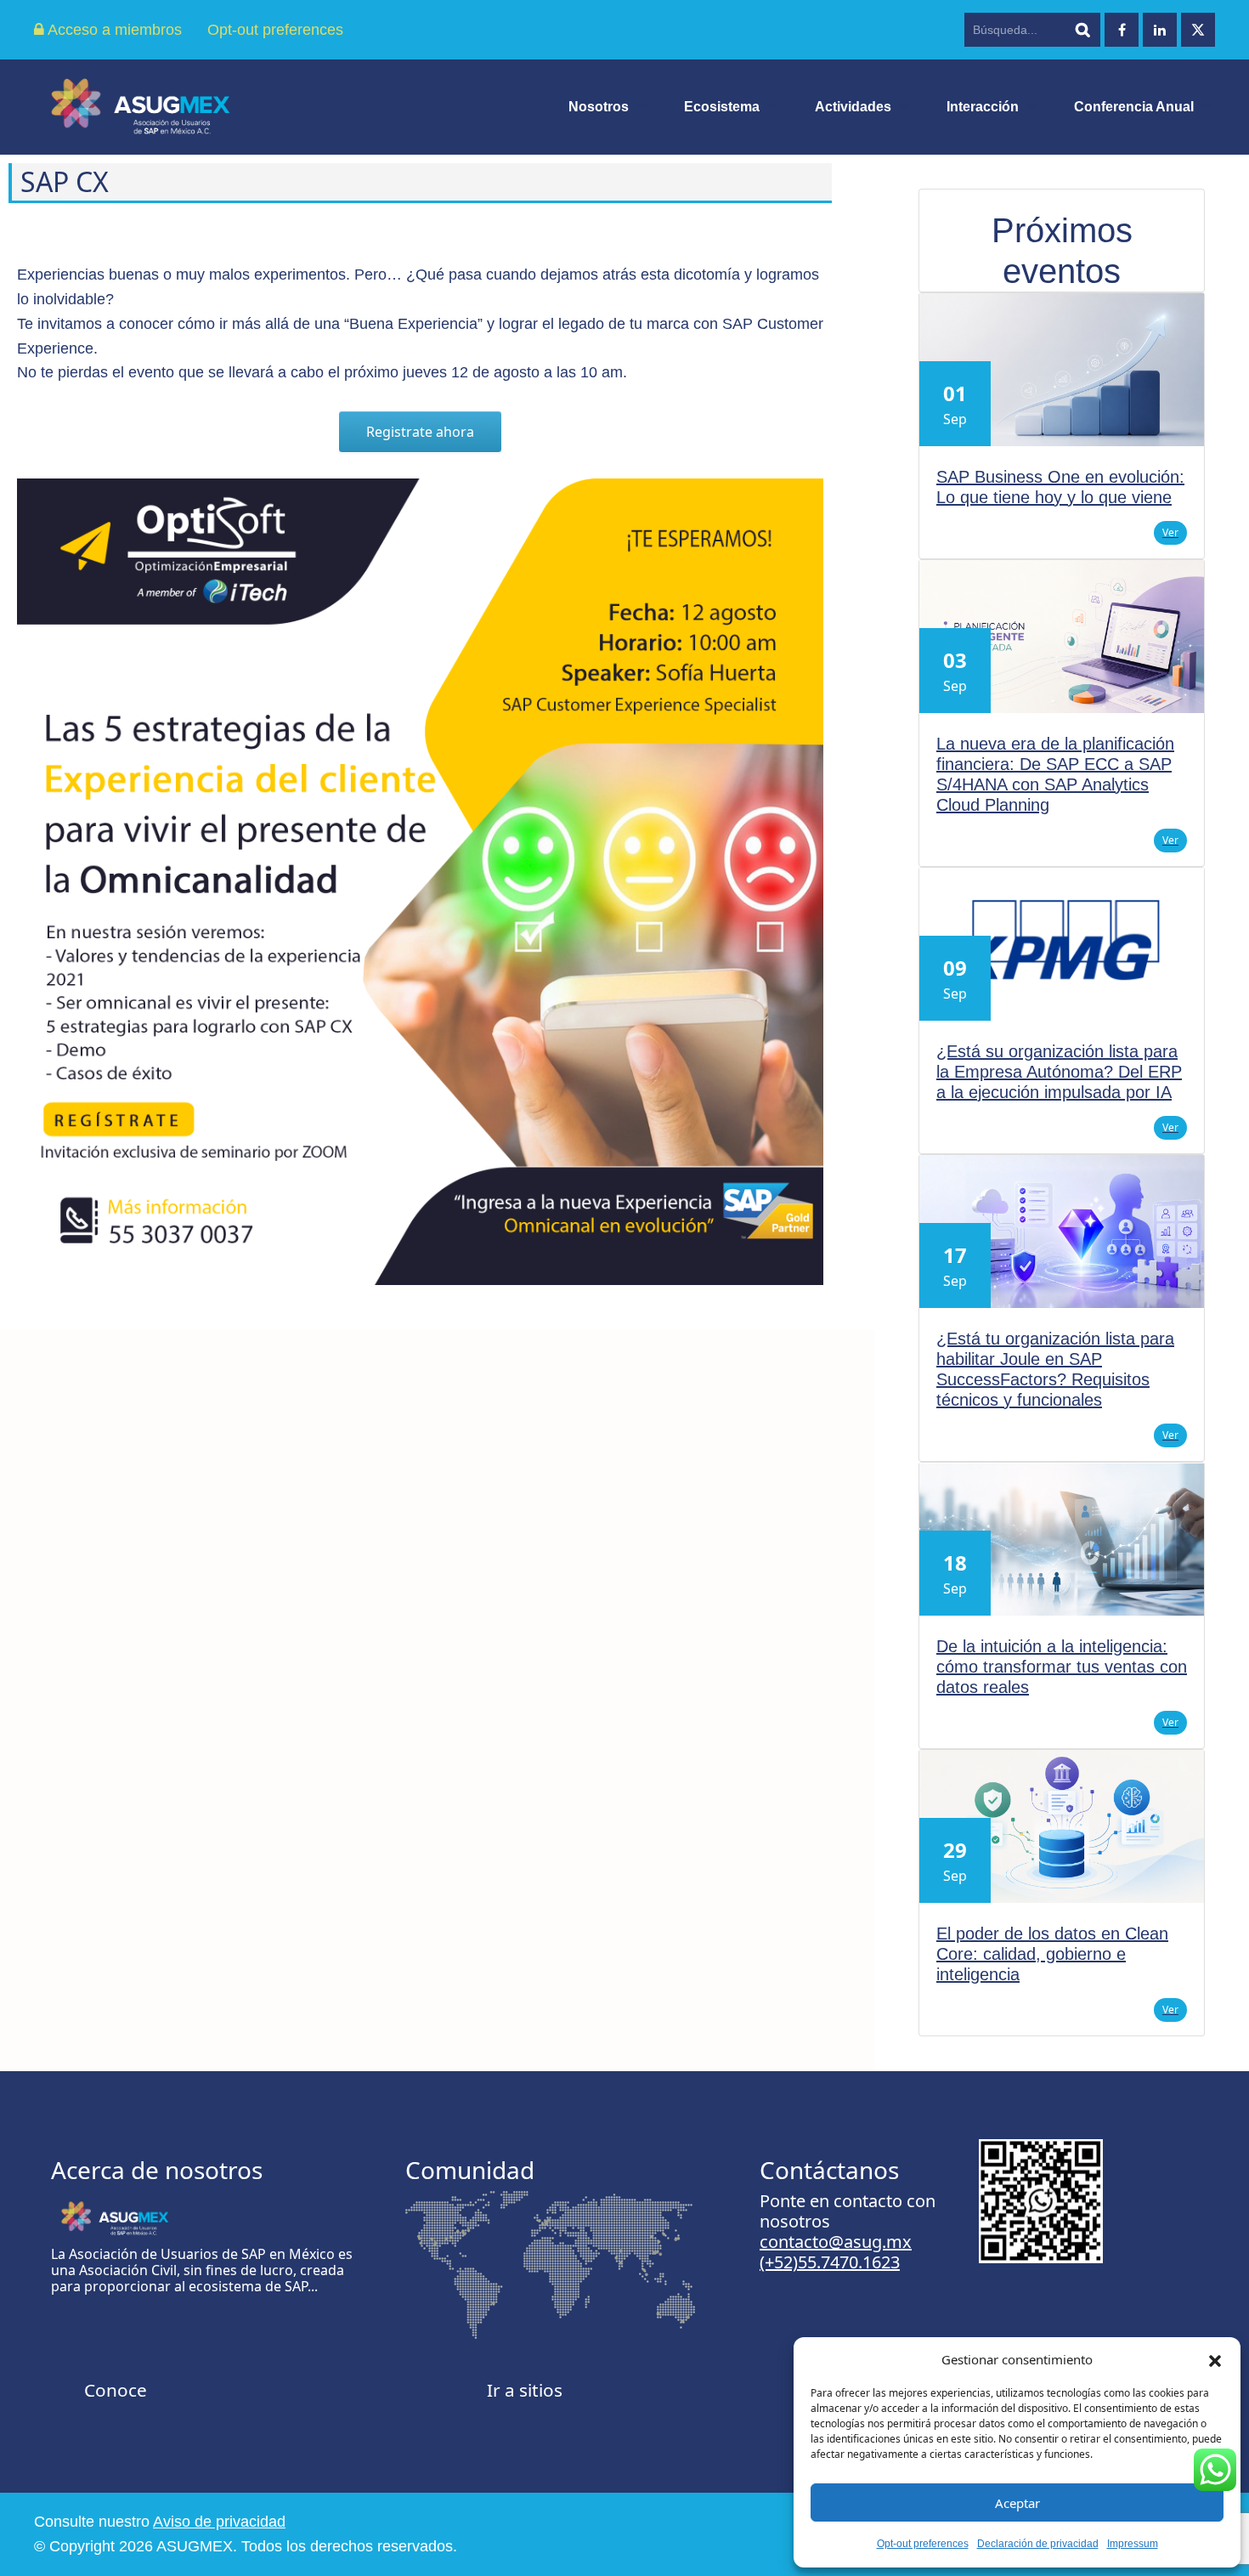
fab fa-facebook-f (1122, 30)
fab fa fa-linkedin (1160, 30)
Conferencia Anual (1134, 107)
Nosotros (599, 107)
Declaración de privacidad (1038, 2544)
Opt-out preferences (923, 2544)
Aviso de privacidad (219, 2522)
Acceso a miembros (113, 30)
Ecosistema (722, 107)
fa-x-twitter (1198, 30)
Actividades (853, 107)
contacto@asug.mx (836, 2242)
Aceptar (1017, 2503)
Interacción (983, 107)
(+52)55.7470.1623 (830, 2262)
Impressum (1133, 2544)
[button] (1215, 2359)
